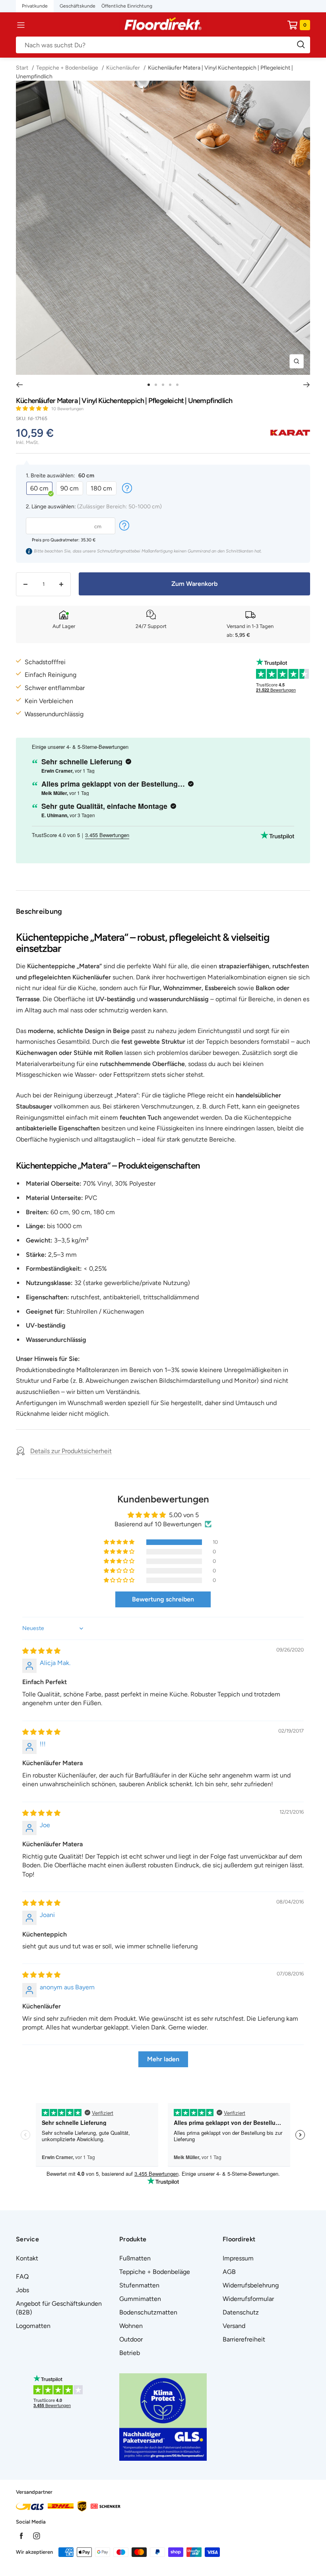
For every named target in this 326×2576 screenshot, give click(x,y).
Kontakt (27, 2258)
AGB (229, 2272)
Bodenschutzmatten (148, 2312)
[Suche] (163, 45)
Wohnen (131, 2326)
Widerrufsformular (248, 2299)
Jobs (22, 2290)
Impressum (238, 2258)
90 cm (70, 488)
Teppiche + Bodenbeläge (67, 68)
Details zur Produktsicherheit (71, 1451)
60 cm (39, 488)
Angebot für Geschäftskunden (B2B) (59, 2308)
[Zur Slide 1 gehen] (149, 385)
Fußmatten (135, 2258)
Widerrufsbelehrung (251, 2285)
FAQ (22, 2277)
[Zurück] (19, 385)
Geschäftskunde (78, 6)
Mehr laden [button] (163, 2059)
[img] (41, 1651)
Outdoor (131, 2339)
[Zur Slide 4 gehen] (170, 385)
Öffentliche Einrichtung (127, 6)
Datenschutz (241, 2312)
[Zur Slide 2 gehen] (156, 385)
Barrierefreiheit (244, 2339)
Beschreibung (39, 911)
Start (23, 68)
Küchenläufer (123, 68)
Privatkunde (35, 6)
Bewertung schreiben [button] (163, 1599)
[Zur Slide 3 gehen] (163, 385)
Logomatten (33, 2326)
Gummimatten (140, 2299)
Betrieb (130, 2353)
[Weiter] (307, 385)
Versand (234, 2326)
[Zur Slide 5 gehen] (177, 385)
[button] (33, 408)
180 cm (101, 488)
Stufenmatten (139, 2285)
